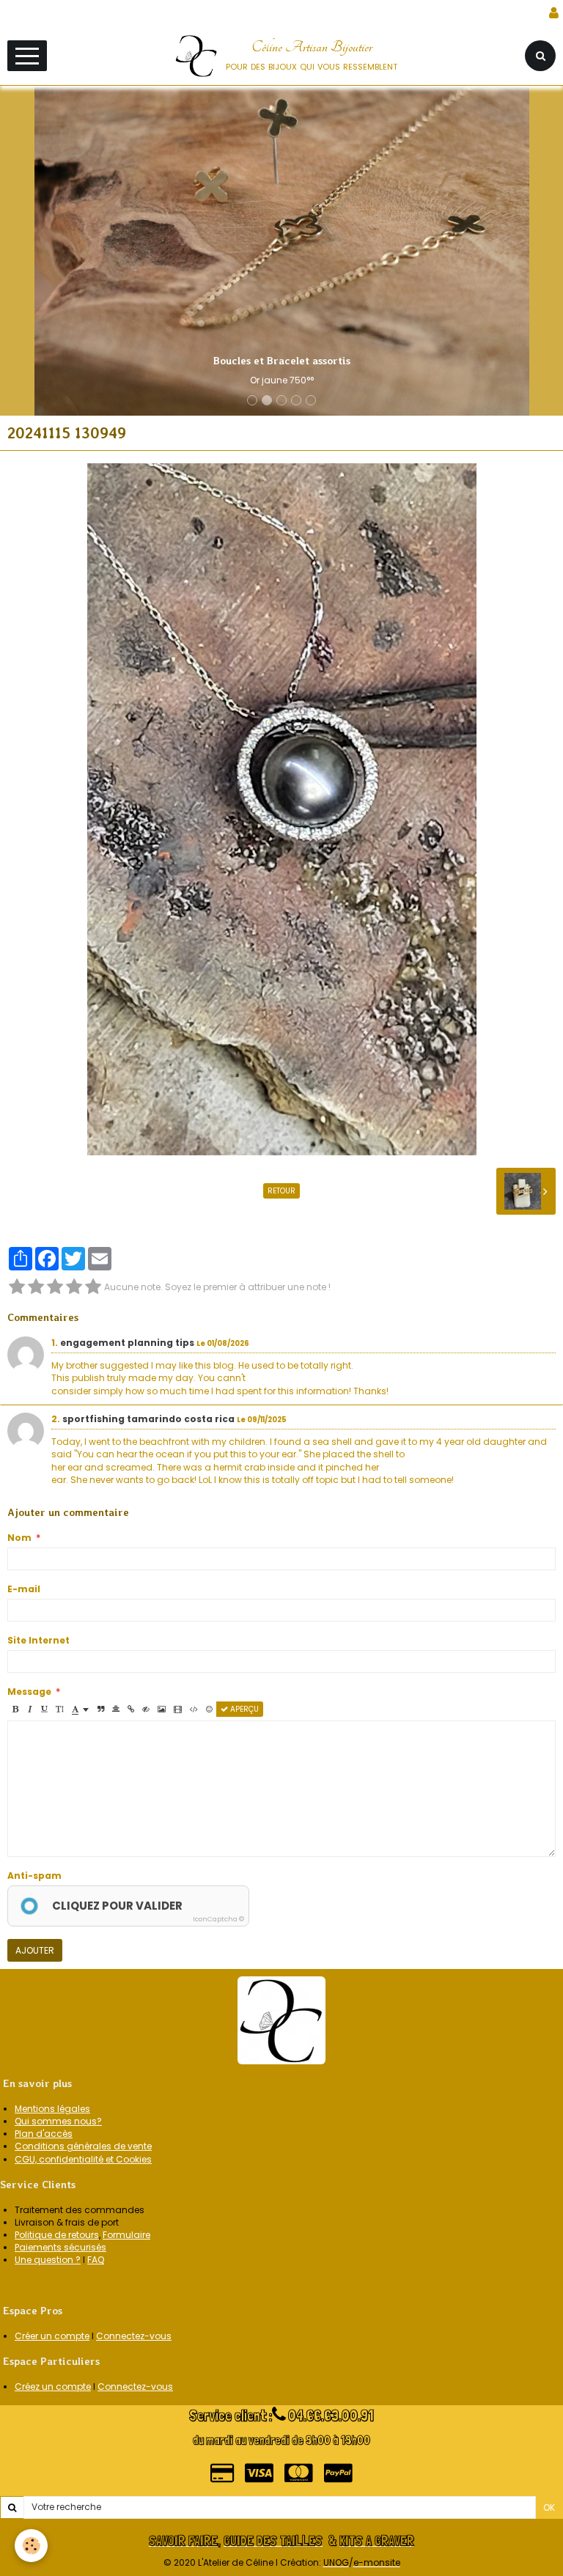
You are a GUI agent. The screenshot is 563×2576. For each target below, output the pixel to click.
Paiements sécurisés (60, 2247)
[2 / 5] (36, 1287)
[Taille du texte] (59, 1709)
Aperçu (243, 1709)
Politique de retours (57, 2235)
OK (549, 2507)
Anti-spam (34, 1876)
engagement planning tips (127, 1343)
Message (29, 1692)
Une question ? (48, 2260)
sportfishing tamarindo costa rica (148, 1419)
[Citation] (101, 1709)
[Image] (162, 1709)
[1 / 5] (17, 1287)
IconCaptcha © (218, 1919)
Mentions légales (52, 2109)
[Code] (194, 1709)
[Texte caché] (146, 1709)
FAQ (96, 2260)
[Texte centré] (116, 1709)
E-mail (24, 1589)
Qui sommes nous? (58, 2121)
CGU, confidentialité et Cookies (83, 2159)
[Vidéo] (178, 1709)
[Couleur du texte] (80, 1709)
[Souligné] (44, 1709)
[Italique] (30, 1709)
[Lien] (131, 1709)
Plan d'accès (44, 2134)
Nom (19, 1538)
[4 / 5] (74, 1287)
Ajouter (35, 1950)
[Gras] (15, 1709)
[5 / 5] (93, 1287)
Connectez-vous (134, 2336)
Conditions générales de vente (83, 2146)
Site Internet (38, 1640)
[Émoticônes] (209, 1709)
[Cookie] (31, 2546)
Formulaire (126, 2235)
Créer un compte (52, 2336)
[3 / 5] (55, 1287)
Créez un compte (53, 2387)
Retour (281, 1191)
